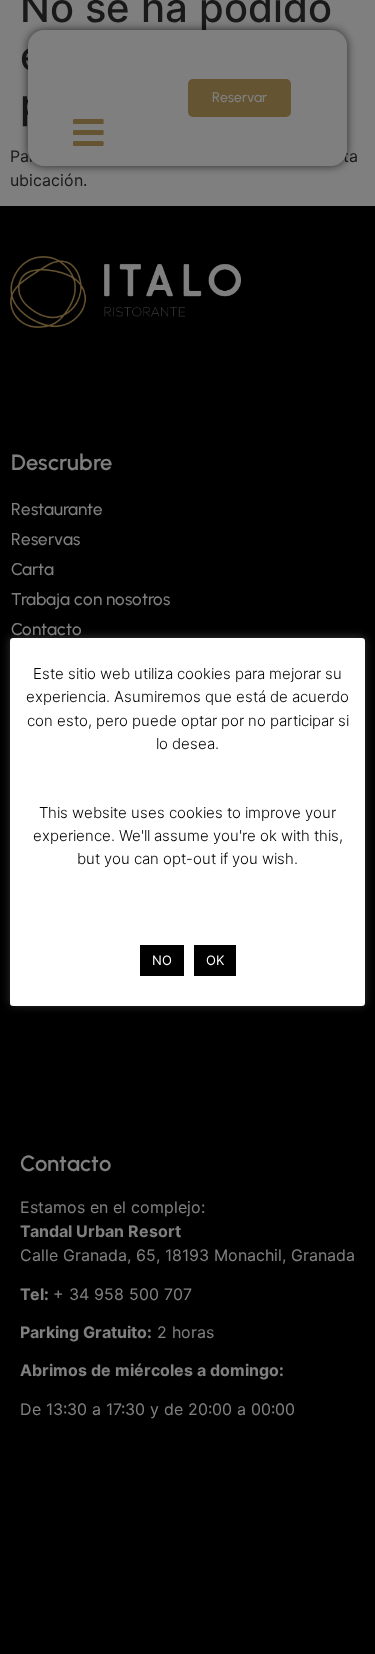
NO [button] (162, 960)
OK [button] (215, 960)
